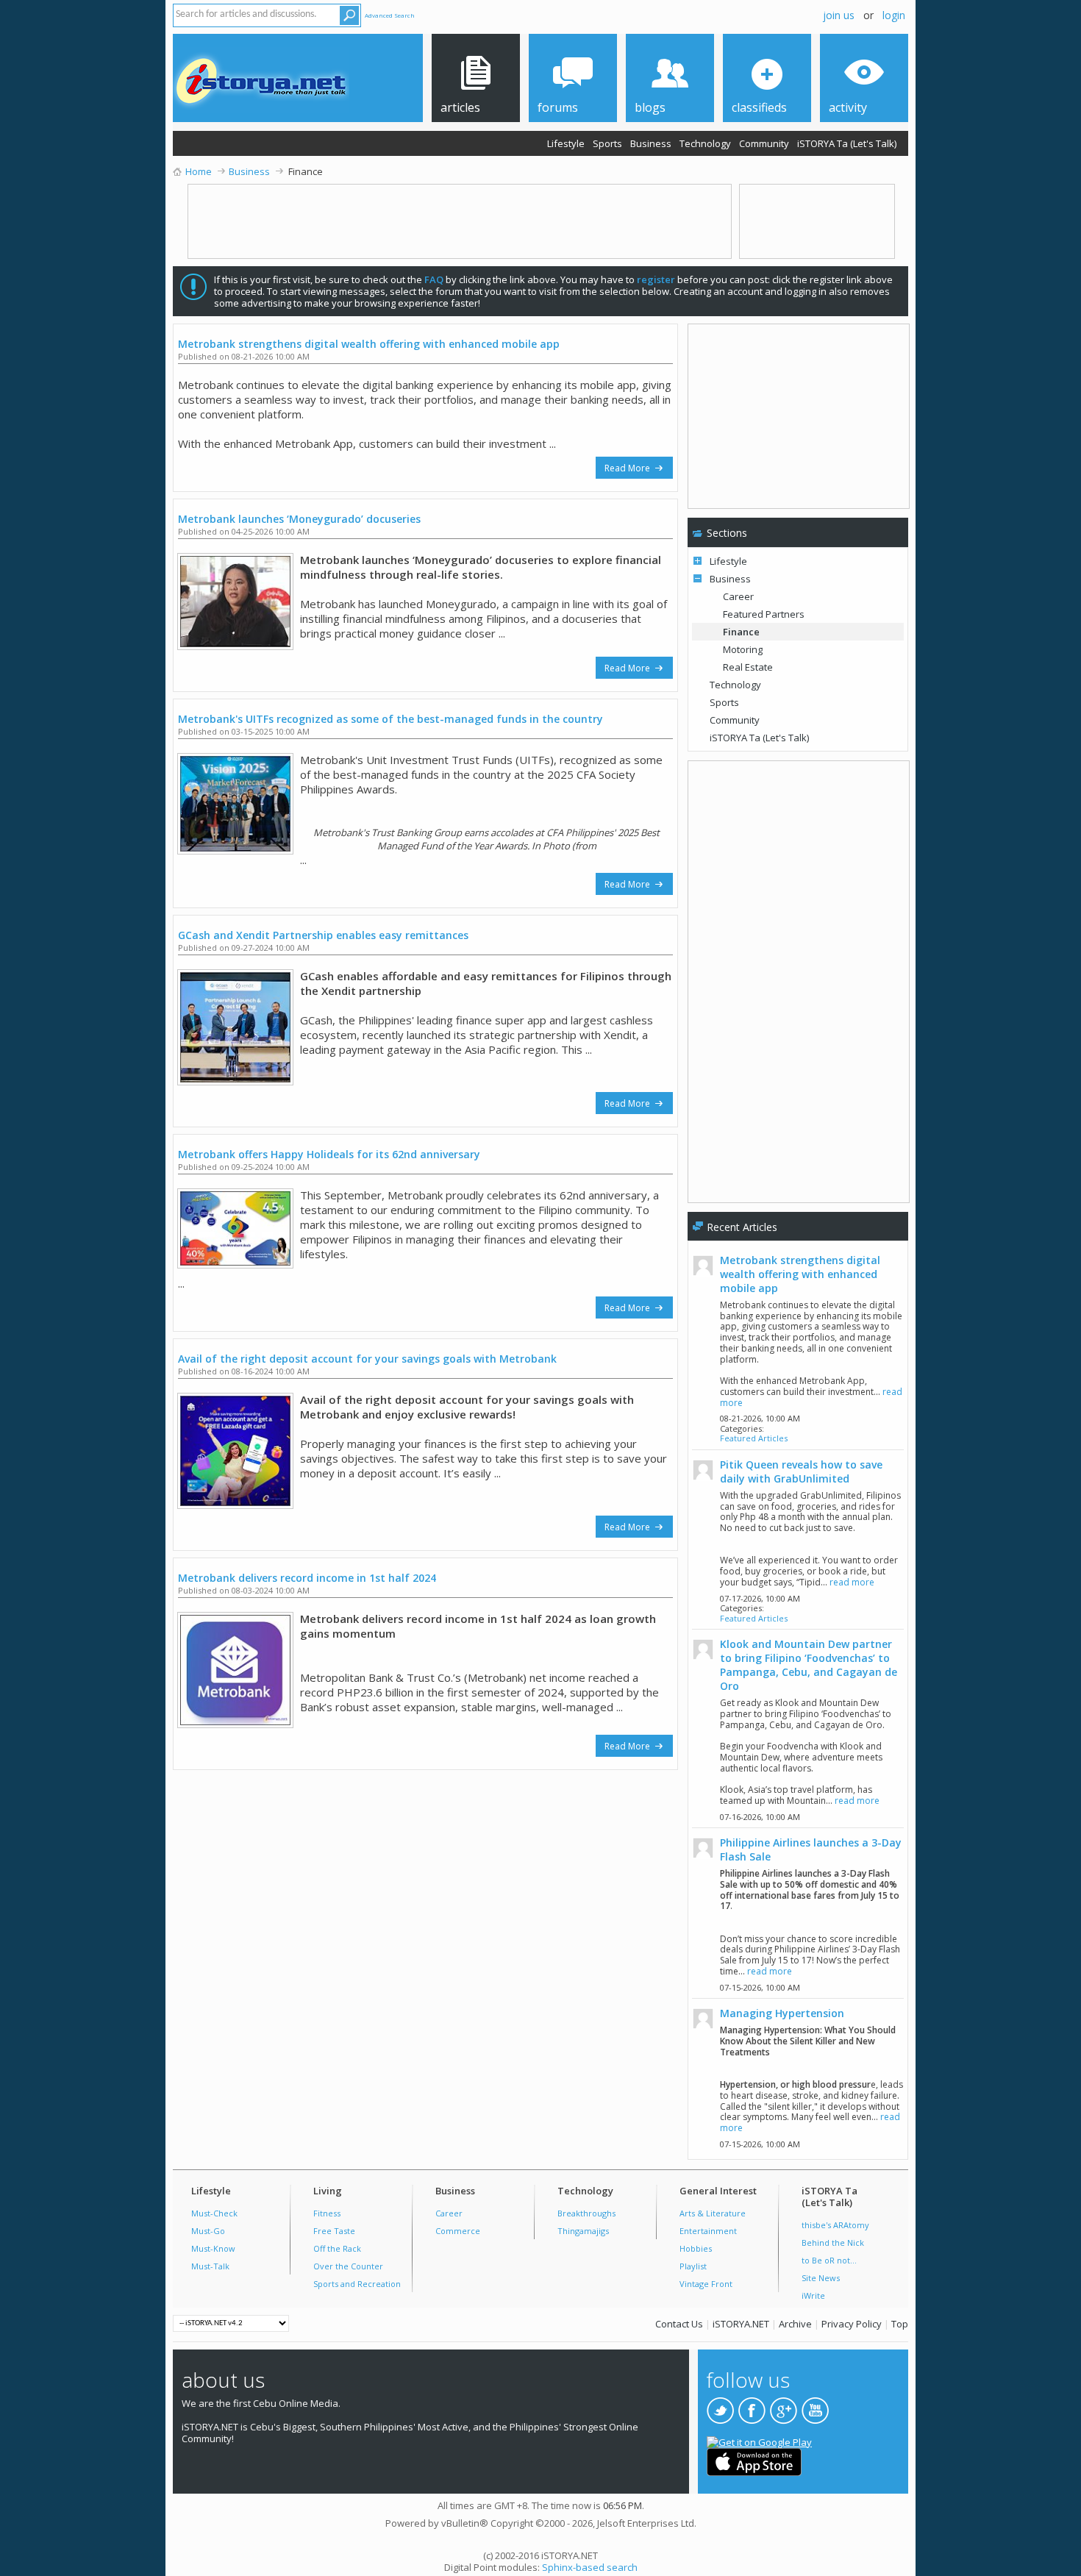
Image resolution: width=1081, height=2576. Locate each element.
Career (738, 596)
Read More (628, 468)
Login (894, 15)
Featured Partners (764, 614)
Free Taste (334, 2231)
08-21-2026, (760, 1418)
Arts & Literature (713, 2213)
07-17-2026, (760, 1598)
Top (900, 2324)
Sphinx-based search (590, 2567)
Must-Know (213, 2248)
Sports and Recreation (357, 2284)
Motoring (743, 649)
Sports (607, 143)
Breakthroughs (586, 2213)
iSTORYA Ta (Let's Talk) (847, 143)
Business (651, 143)
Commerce (458, 2231)
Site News (821, 2278)
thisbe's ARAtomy (835, 2225)
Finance (741, 632)
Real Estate (748, 667)
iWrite (813, 2295)
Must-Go (208, 2231)
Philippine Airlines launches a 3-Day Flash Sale (811, 1849)
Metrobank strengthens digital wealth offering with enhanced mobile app (800, 1274)
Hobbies (696, 2248)
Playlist (693, 2266)
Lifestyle (566, 143)
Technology (705, 143)
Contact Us (679, 2324)
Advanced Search (390, 15)
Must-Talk (210, 2266)
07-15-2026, (760, 1987)
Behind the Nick (833, 2243)
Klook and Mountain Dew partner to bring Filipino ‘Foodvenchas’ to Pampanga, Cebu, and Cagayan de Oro (809, 1665)
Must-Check (214, 2213)
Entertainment (708, 2231)
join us (839, 15)
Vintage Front (706, 2284)
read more (852, 1582)
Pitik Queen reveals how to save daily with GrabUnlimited (801, 1471)
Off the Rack (337, 2248)
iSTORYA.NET (741, 2324)
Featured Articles (754, 1438)
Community (764, 143)
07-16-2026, (760, 1817)
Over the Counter (348, 2266)
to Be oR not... (829, 2260)
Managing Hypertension (782, 2013)
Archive (795, 2324)
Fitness (327, 2213)
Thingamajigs (583, 2231)
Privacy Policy (852, 2324)
